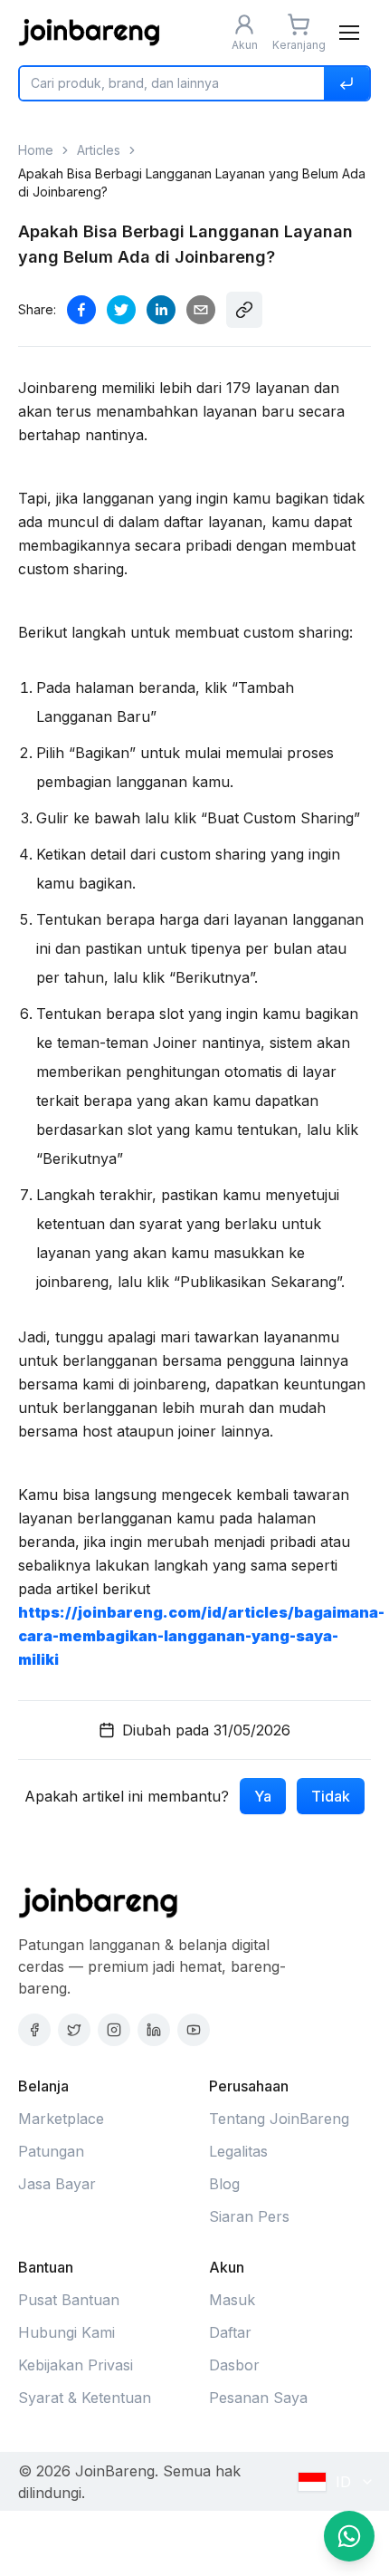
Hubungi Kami (66, 2332)
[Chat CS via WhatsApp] (349, 2536)
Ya (263, 1796)
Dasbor (234, 2365)
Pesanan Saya (258, 2398)
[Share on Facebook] (81, 310)
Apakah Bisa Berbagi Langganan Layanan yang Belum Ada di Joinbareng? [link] (192, 183)
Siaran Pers (249, 2216)
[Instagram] (114, 2030)
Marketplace (61, 2119)
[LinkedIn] (154, 2030)
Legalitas (238, 2151)
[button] (349, 33)
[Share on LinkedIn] (161, 310)
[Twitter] (74, 2030)
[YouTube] (194, 2030)
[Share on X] (121, 310)
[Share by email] (201, 310)
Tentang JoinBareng (279, 2119)
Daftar (230, 2332)
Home (36, 150)
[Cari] (346, 83)
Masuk (232, 2300)
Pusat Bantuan (69, 2300)
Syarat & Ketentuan (85, 2398)
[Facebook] (34, 2030)
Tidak (331, 1796)
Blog (224, 2184)
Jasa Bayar (57, 2184)
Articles (99, 150)
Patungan (51, 2151)
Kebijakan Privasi (76, 2365)
